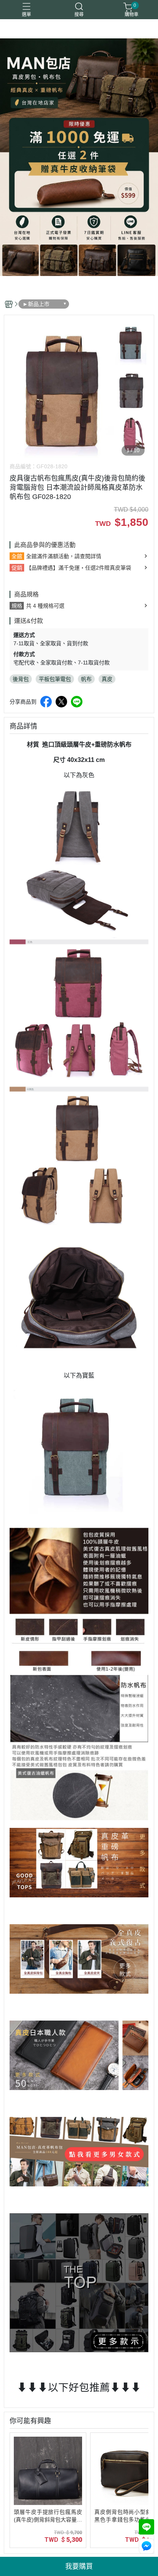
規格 (17, 606)
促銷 (17, 568)
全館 (17, 556)
